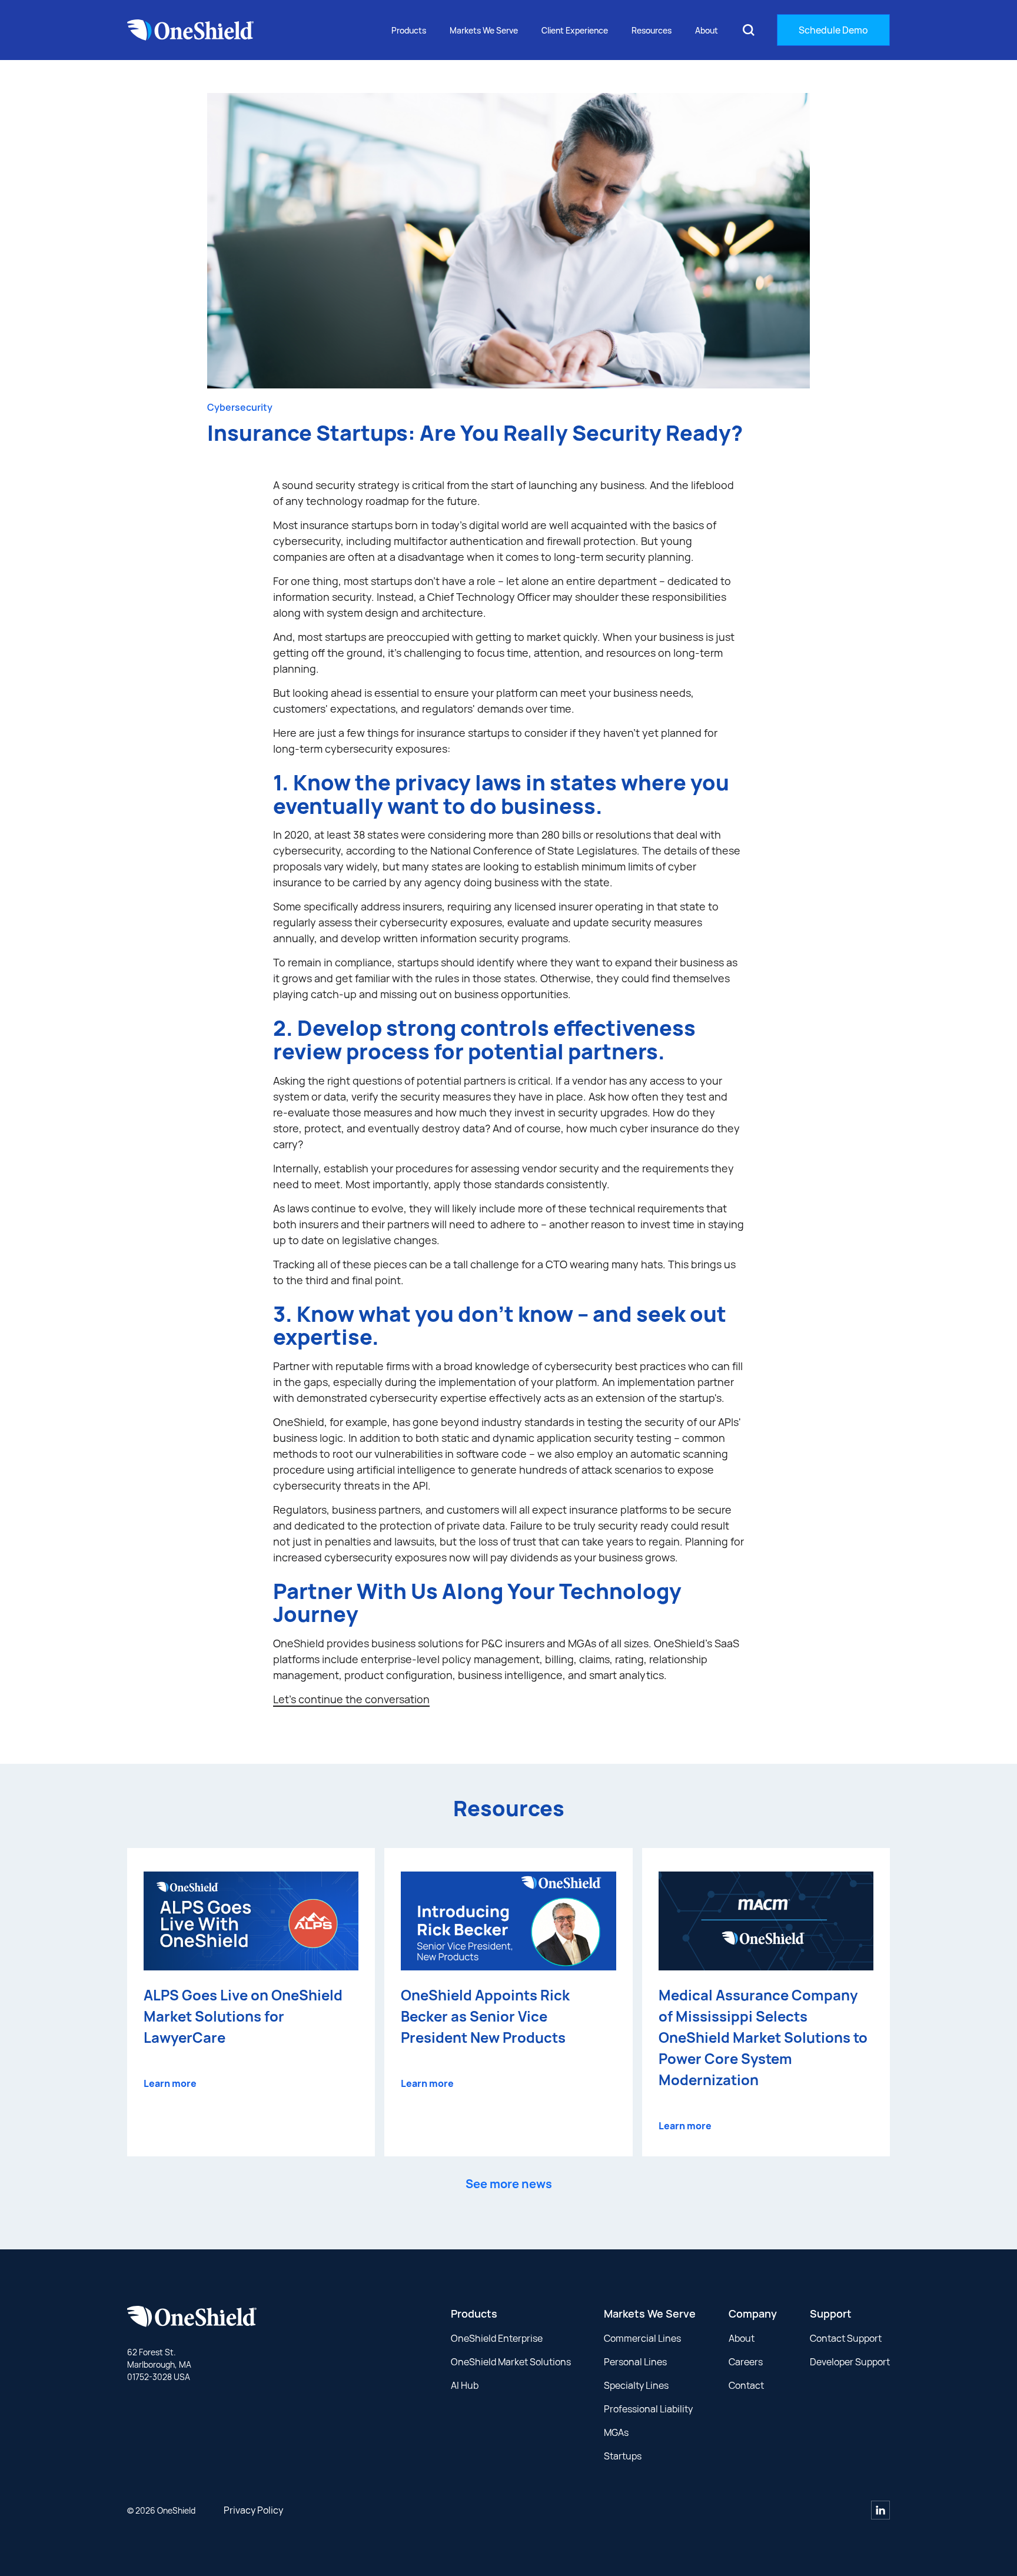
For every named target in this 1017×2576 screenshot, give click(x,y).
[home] (191, 30)
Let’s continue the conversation (351, 1699)
